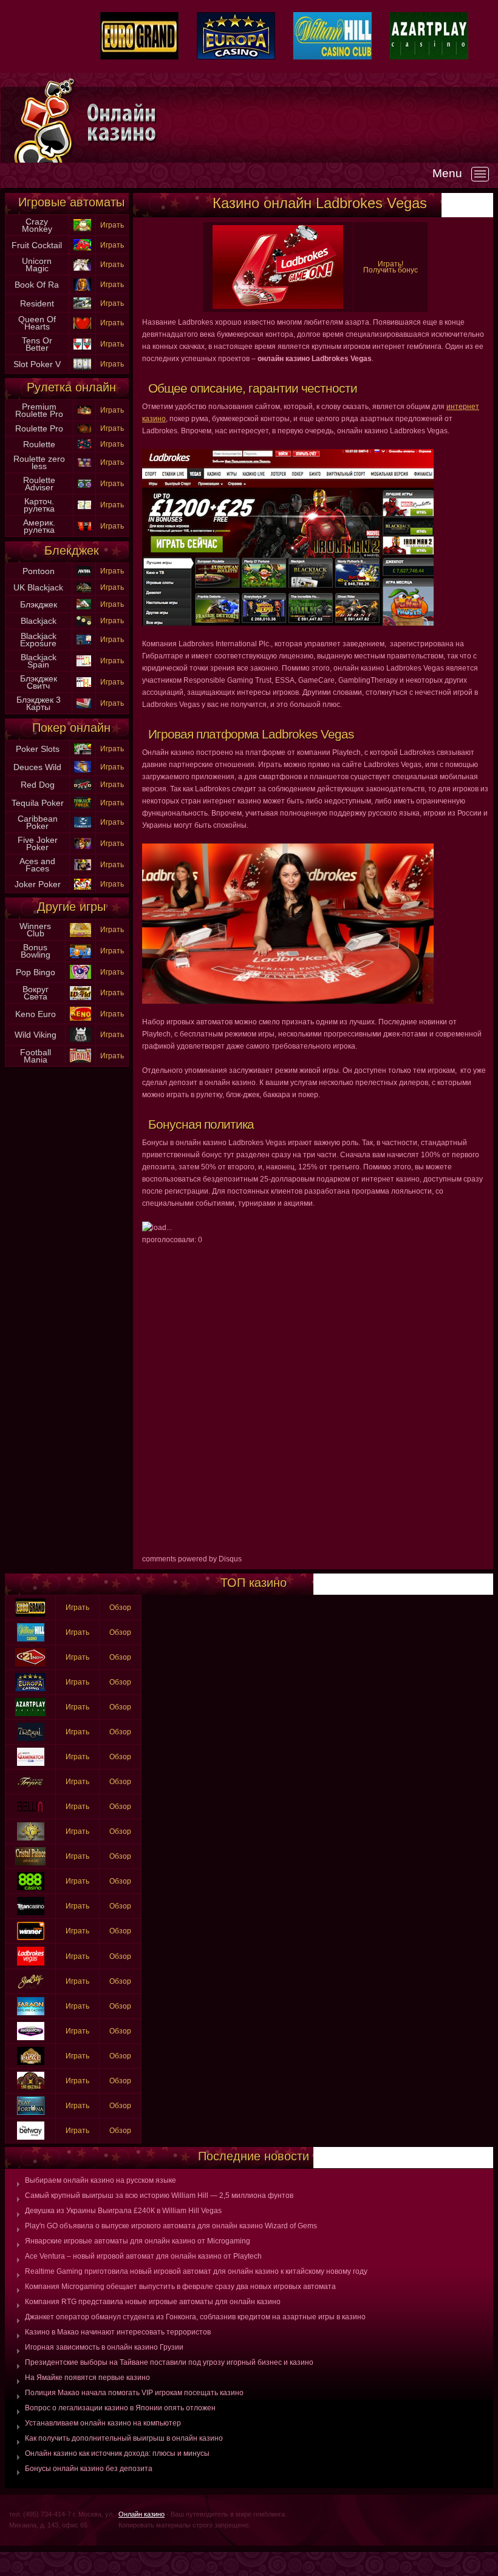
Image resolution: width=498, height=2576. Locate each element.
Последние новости (254, 2156)
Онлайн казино (142, 2514)
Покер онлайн (71, 728)
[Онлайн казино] (292, 123)
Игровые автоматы (71, 202)
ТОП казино (254, 1583)
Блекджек (72, 550)
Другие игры (71, 907)
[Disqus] (315, 1398)
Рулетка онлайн (71, 387)
